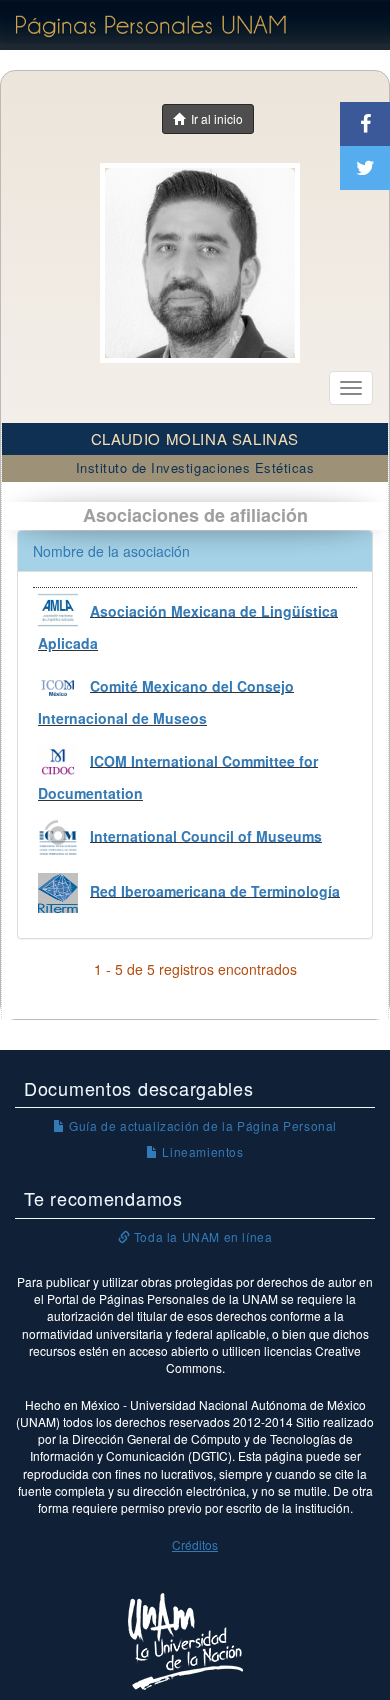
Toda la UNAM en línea (201, 1236)
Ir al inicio (214, 118)
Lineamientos (201, 1151)
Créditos (195, 1544)
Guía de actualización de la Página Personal (201, 1125)
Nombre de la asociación (111, 551)
